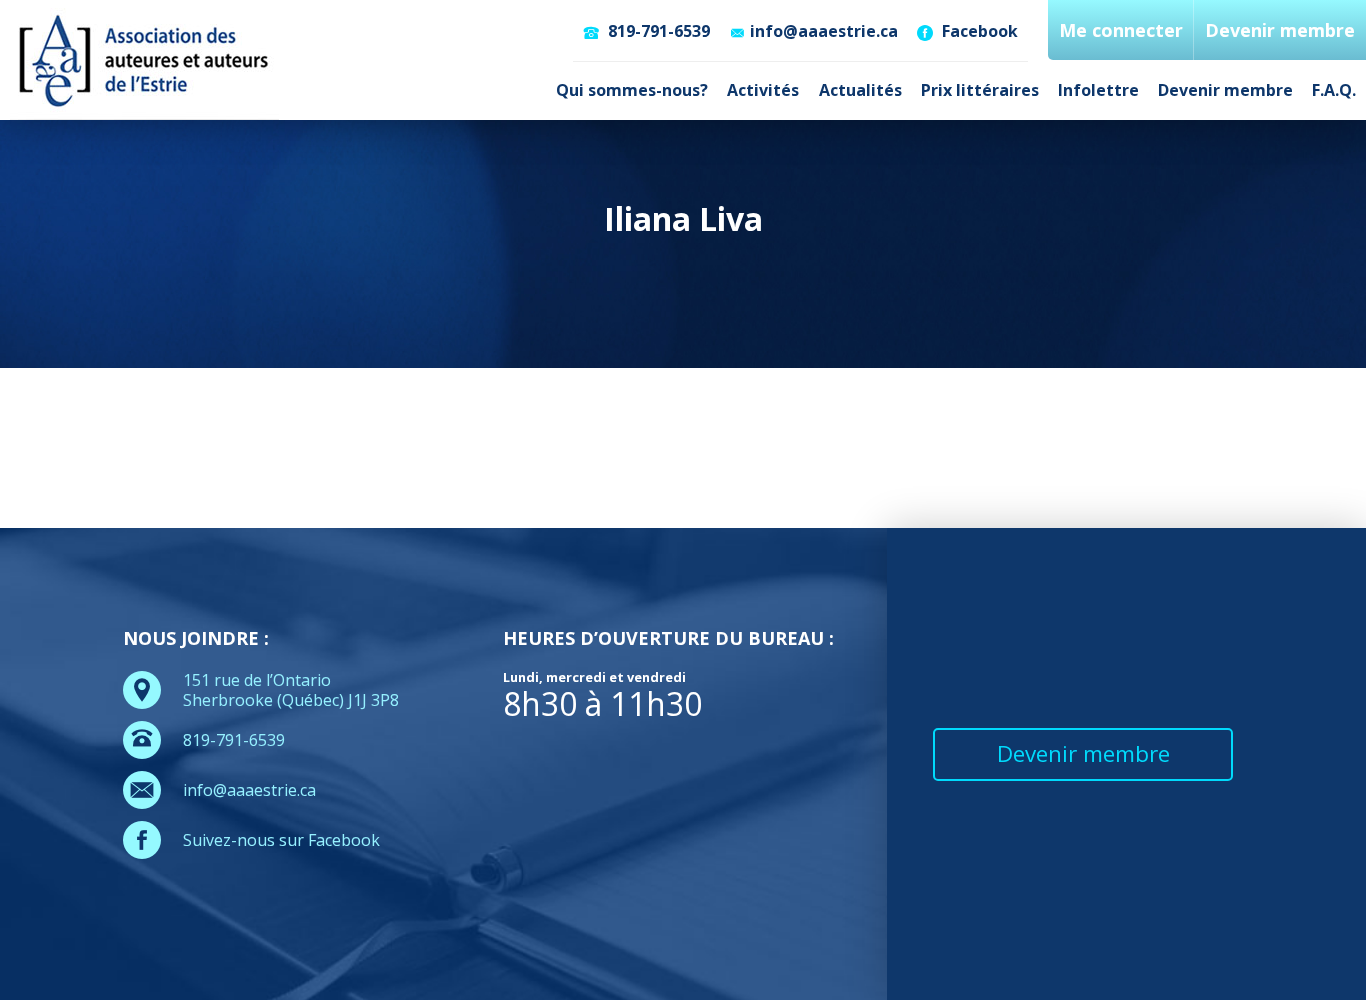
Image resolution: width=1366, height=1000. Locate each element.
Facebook (978, 31)
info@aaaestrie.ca (824, 31)
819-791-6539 (657, 31)
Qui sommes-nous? (632, 90)
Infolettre (1098, 90)
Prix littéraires (980, 90)
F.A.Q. (1334, 90)
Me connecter (1121, 30)
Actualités (860, 90)
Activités (763, 90)
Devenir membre (1225, 90)
